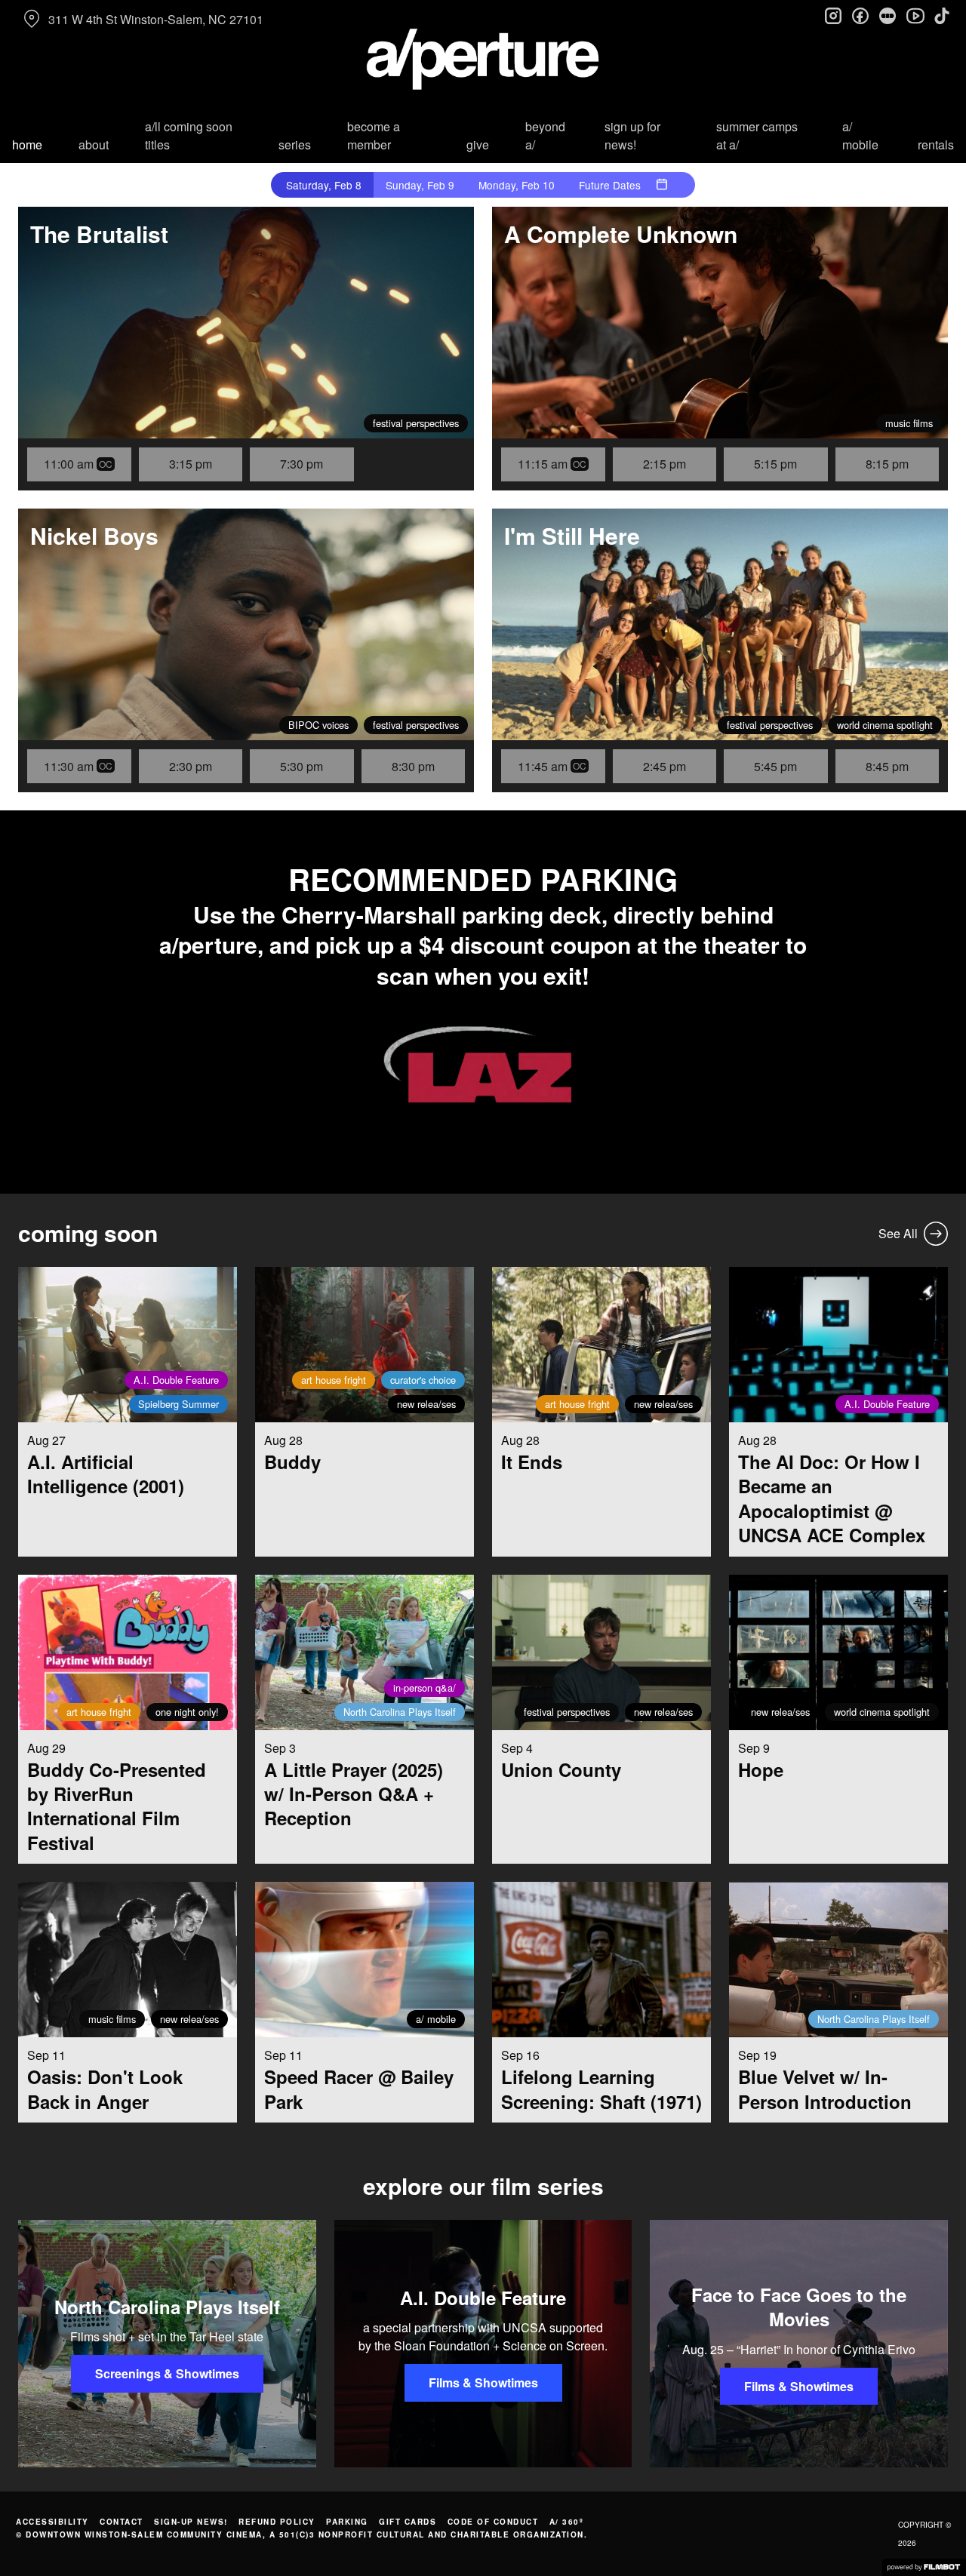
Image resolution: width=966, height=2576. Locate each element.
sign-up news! (191, 2522)
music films (909, 423)
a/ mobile (860, 135)
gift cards (408, 2522)
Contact (122, 2522)
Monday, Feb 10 (517, 185)
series (295, 144)
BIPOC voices (318, 725)
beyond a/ (545, 135)
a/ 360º (567, 2522)
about (94, 144)
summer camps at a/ (757, 135)
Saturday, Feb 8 (324, 185)
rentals (936, 144)
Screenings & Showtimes (167, 2373)
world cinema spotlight (885, 725)
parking (347, 2522)
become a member (374, 135)
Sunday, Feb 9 (420, 185)
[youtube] (915, 15)
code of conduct (493, 2522)
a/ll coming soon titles (189, 135)
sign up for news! (632, 135)
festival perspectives (416, 423)
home (27, 144)
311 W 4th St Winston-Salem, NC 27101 (156, 19)
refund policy (277, 2522)
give (478, 144)
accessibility (52, 2522)
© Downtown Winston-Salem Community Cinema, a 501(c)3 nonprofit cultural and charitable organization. (301, 2535)
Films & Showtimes (483, 2382)
